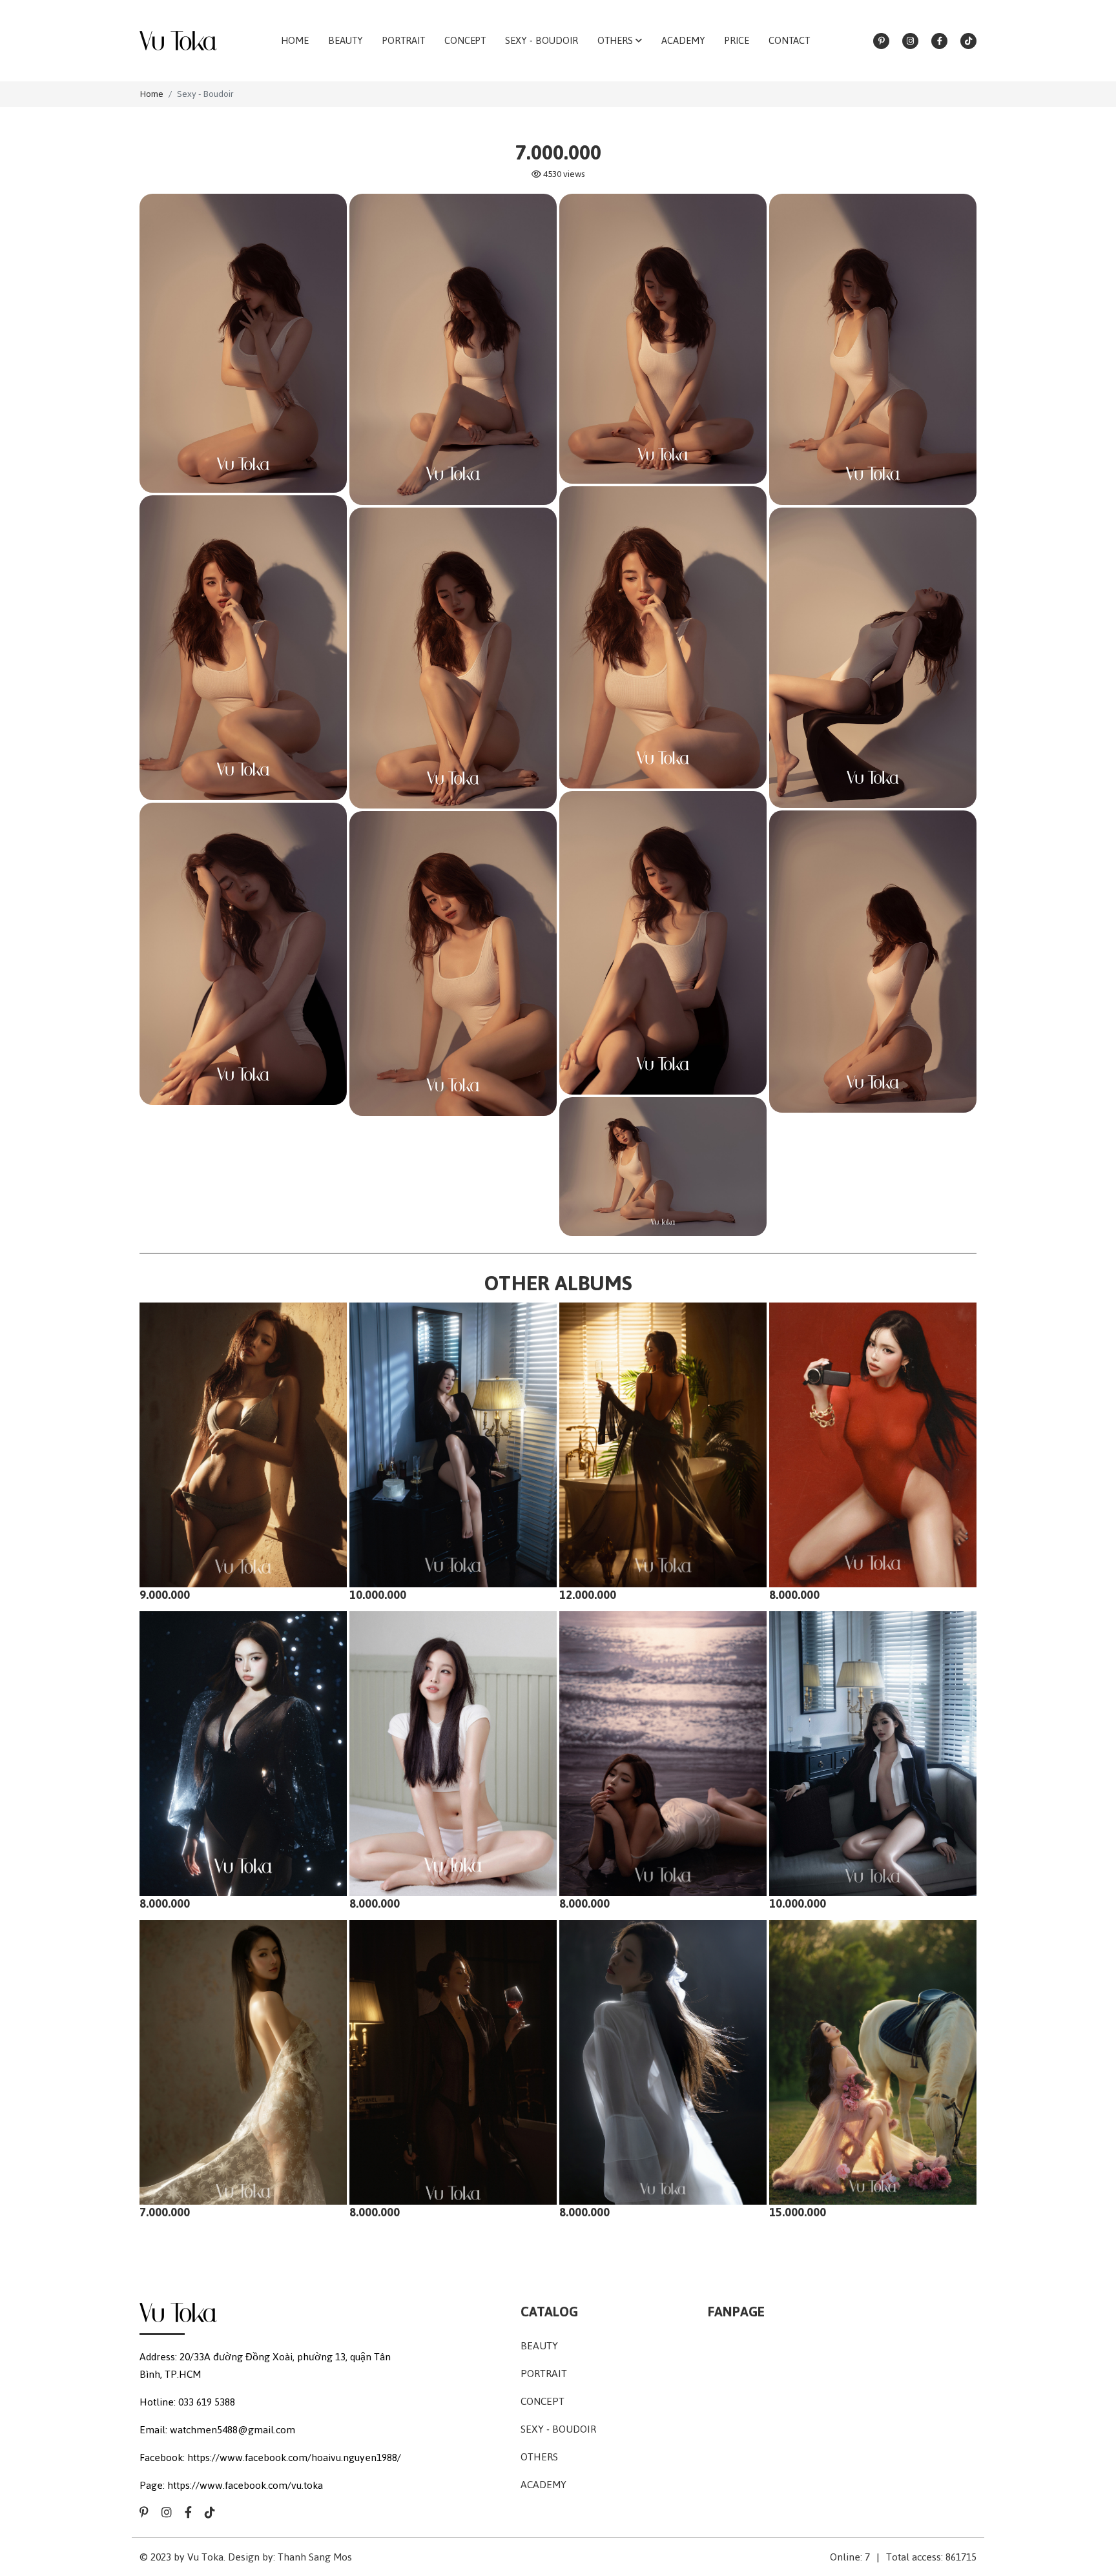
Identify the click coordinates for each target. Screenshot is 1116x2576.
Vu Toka (205, 2557)
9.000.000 (165, 1595)
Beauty (539, 2346)
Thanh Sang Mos (315, 2557)
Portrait (544, 2374)
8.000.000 (794, 1595)
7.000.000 (165, 2212)
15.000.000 (798, 2212)
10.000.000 (378, 1595)
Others (539, 2457)
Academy (543, 2485)
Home (151, 94)
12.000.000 (588, 1595)
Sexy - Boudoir (205, 94)
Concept (542, 2401)
